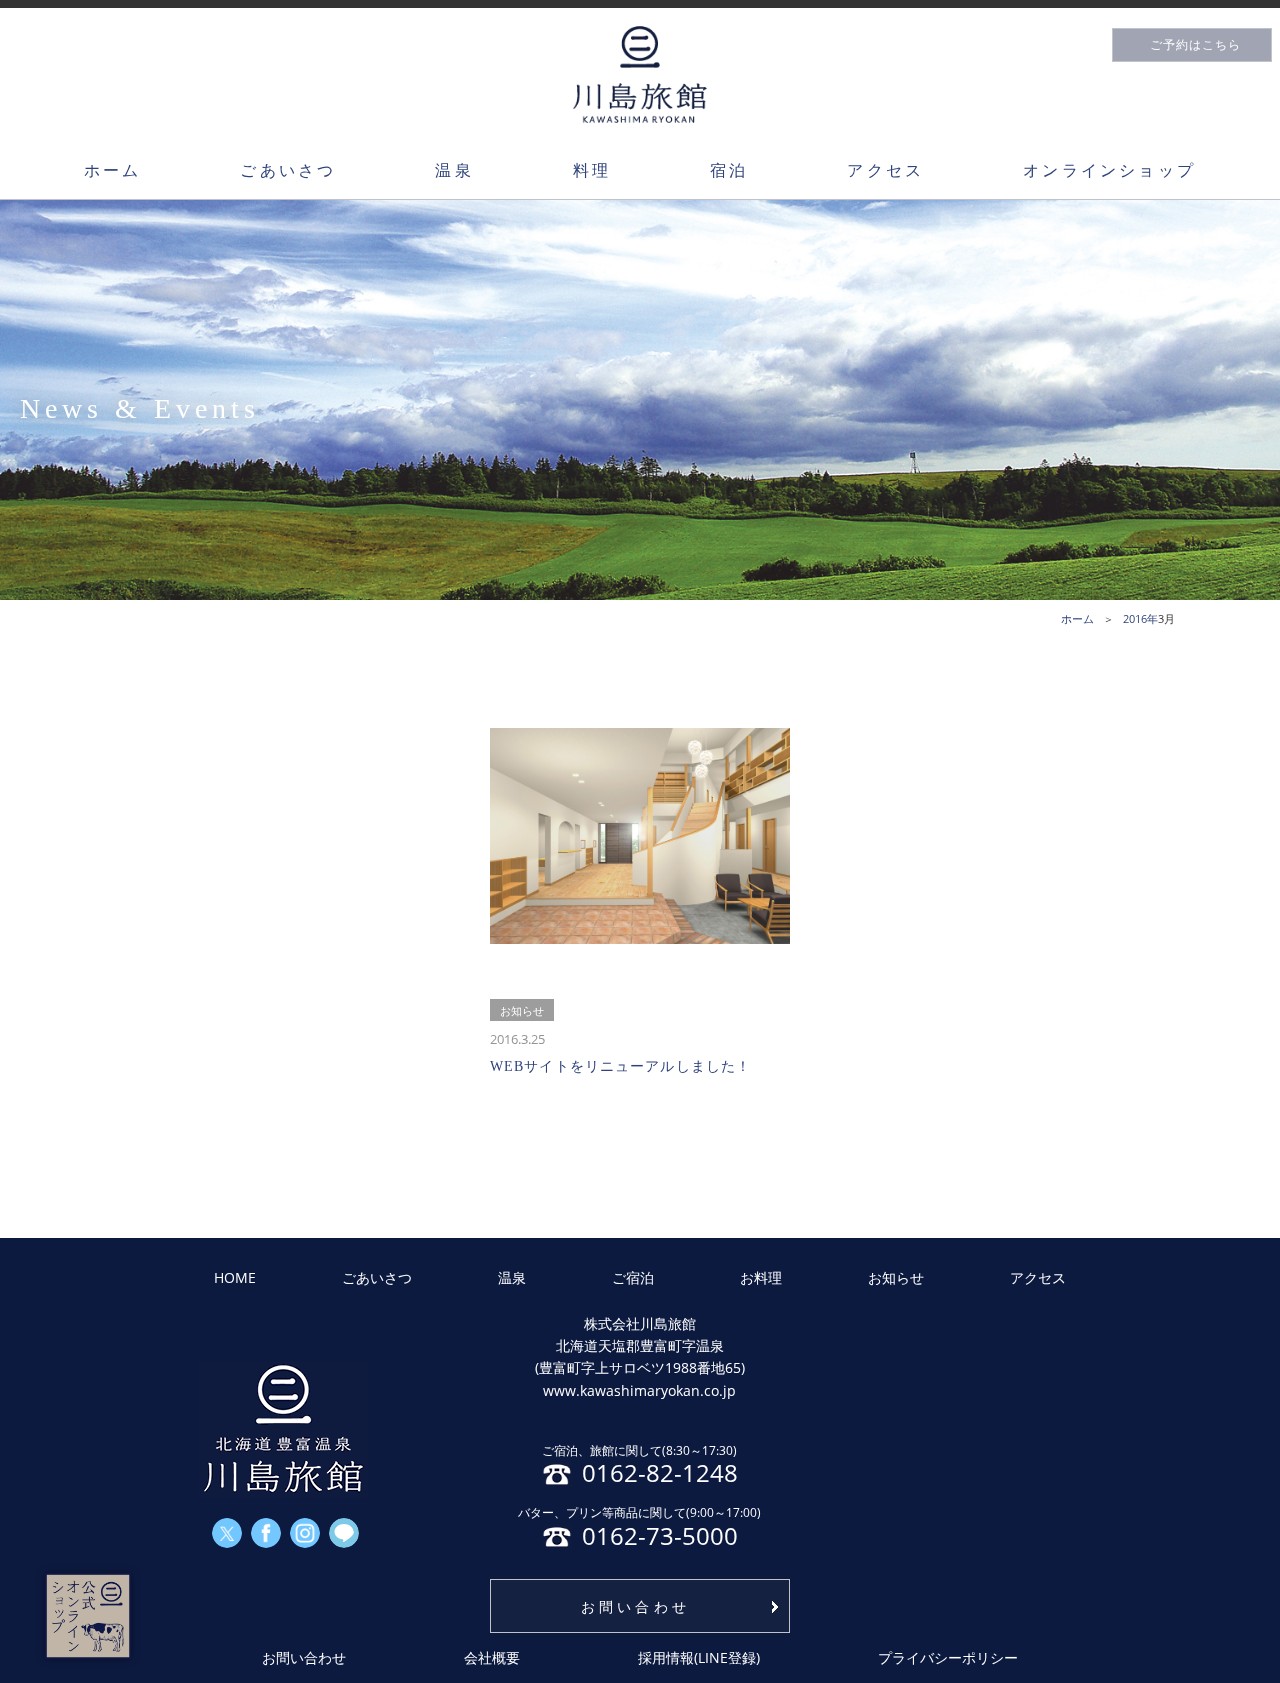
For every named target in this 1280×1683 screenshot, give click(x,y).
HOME (235, 1277)
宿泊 (729, 170)
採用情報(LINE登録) (699, 1657)
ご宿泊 (633, 1277)
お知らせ (896, 1277)
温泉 (454, 170)
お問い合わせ (635, 1606)
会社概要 (492, 1657)
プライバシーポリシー (948, 1657)
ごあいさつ (288, 170)
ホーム (113, 170)
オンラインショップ (1109, 170)
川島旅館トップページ (640, 74)
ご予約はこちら (1195, 45)
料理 (592, 170)
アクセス (885, 170)
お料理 (761, 1277)
